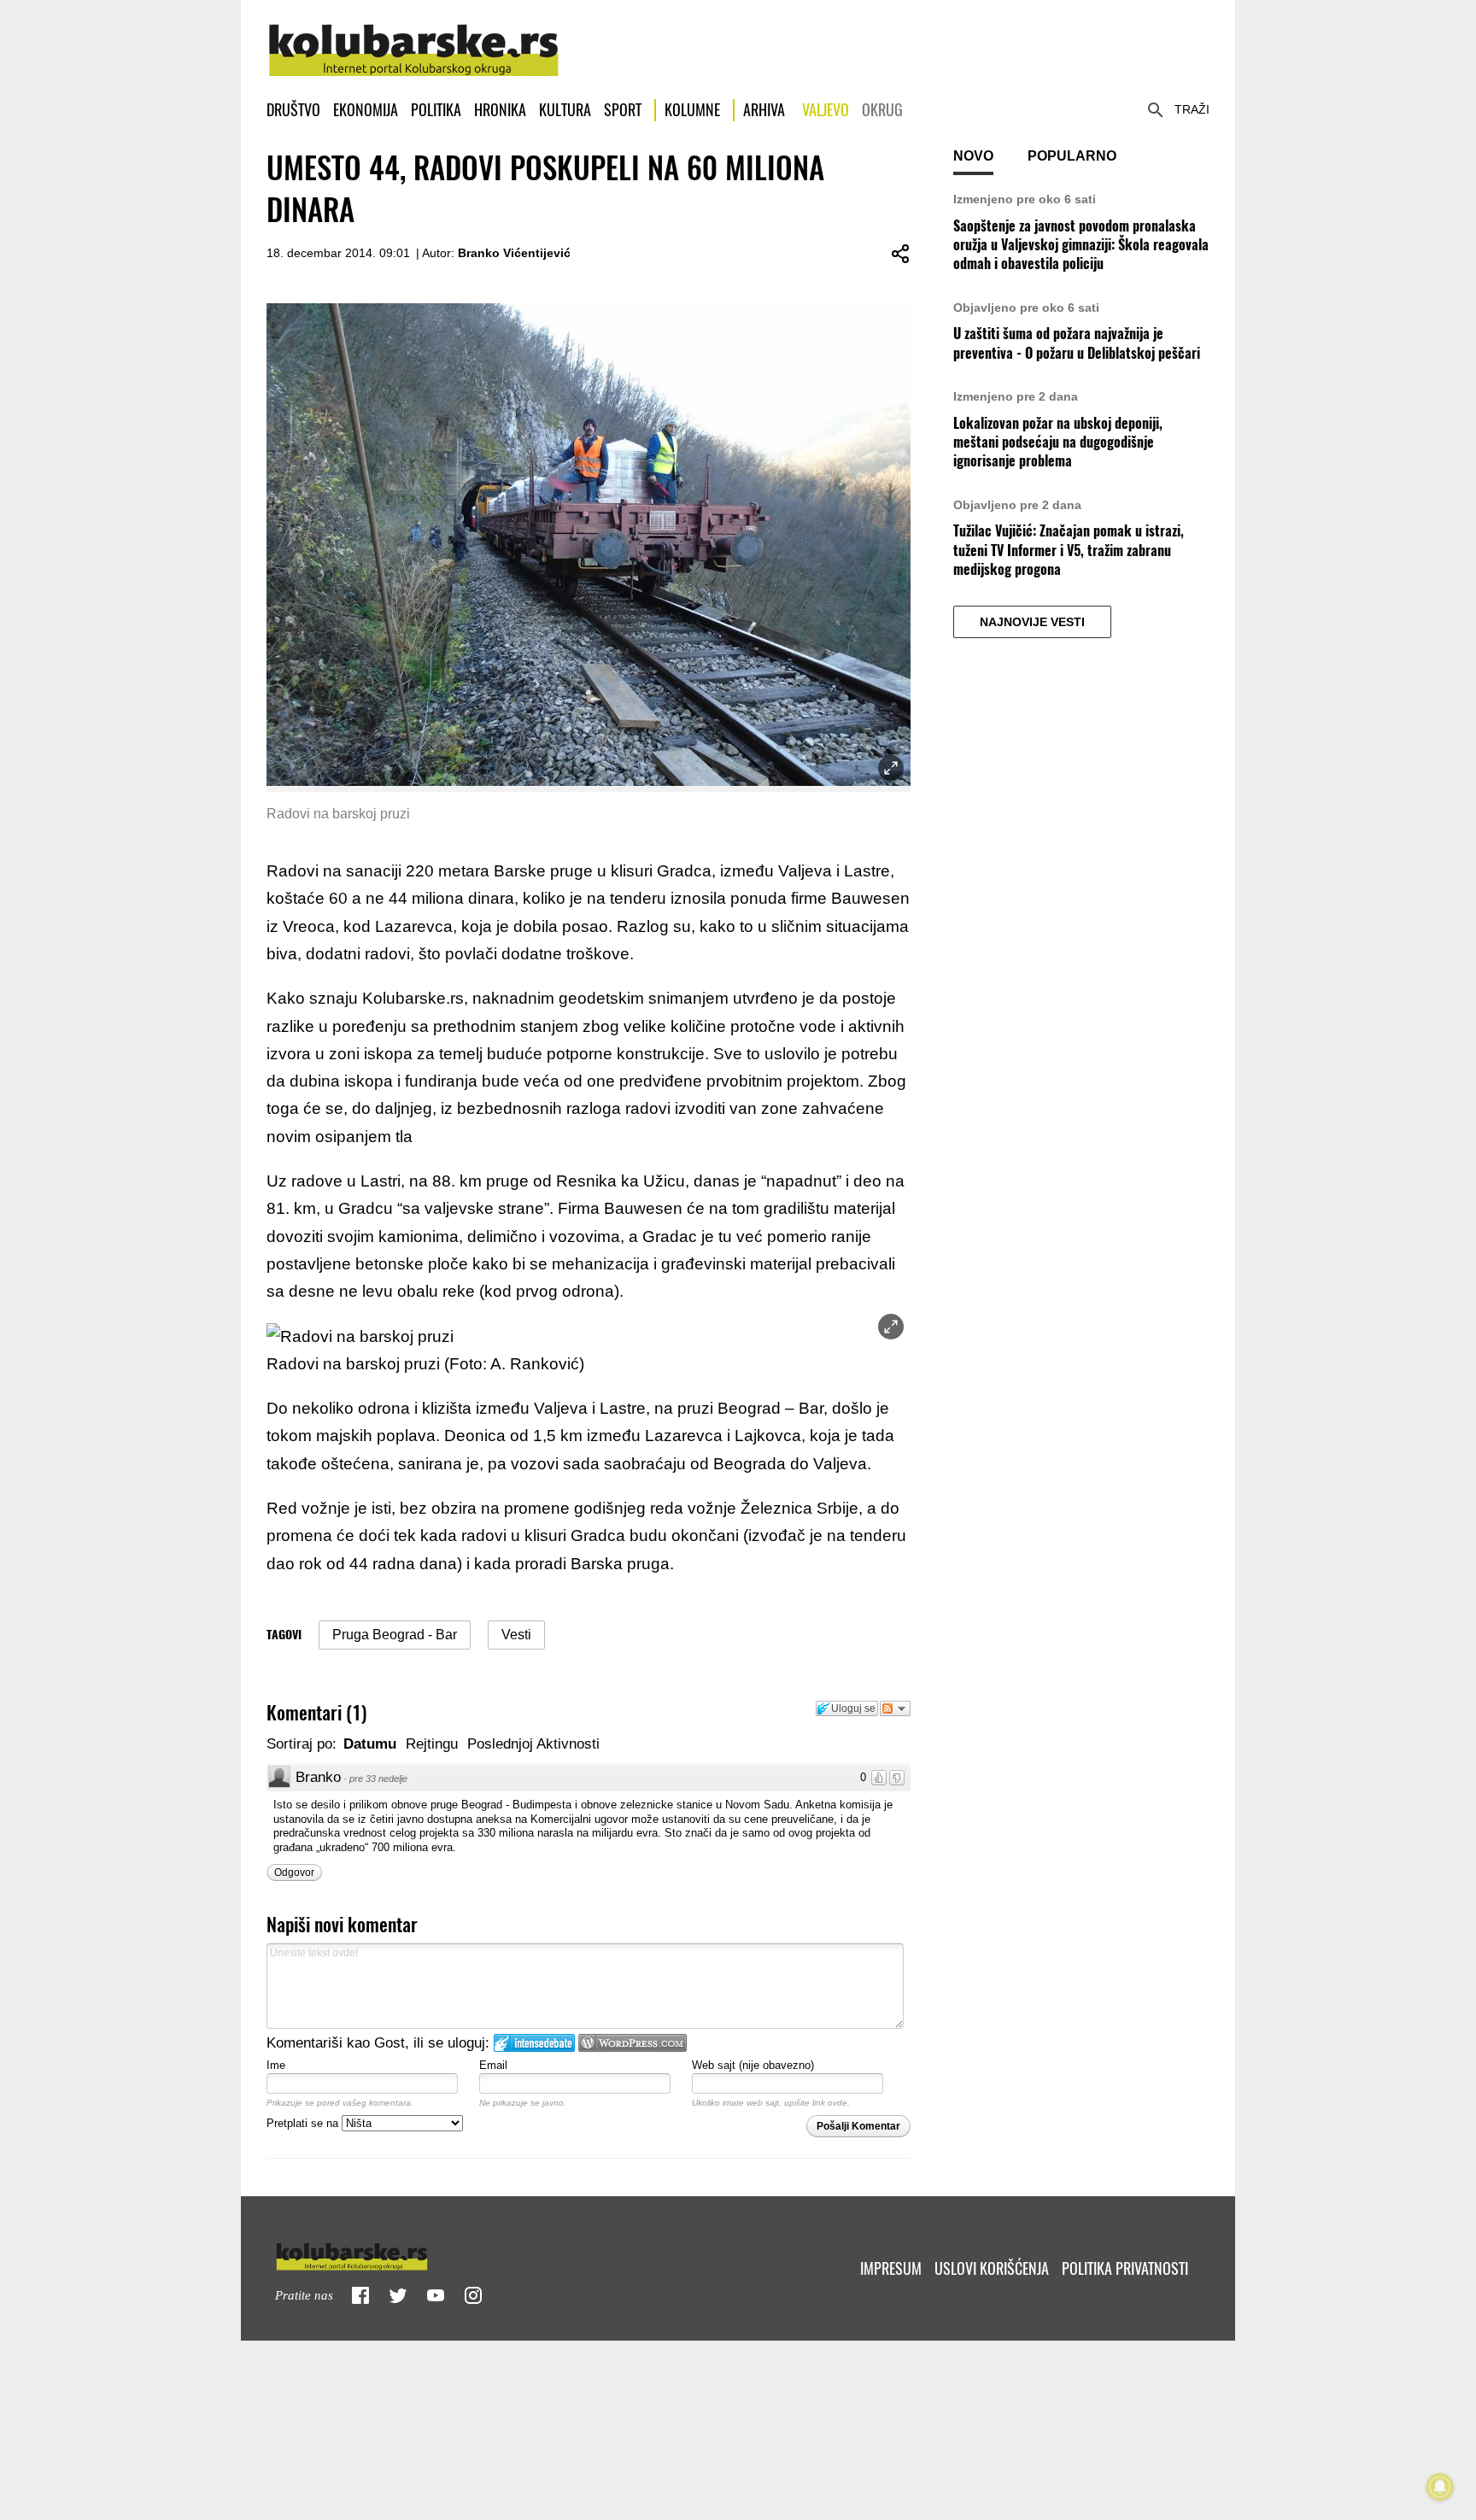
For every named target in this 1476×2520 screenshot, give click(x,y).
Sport (623, 110)
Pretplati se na (304, 2123)
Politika (436, 110)
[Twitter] (398, 2295)
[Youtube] (436, 2295)
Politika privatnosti (1125, 2268)
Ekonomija (366, 110)
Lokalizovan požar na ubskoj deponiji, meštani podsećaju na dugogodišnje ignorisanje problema (1058, 442)
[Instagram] (473, 2295)
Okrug (882, 110)
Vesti (516, 1635)
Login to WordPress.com (633, 2043)
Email (493, 2065)
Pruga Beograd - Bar (395, 1635)
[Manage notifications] (1440, 2487)
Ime (276, 2065)
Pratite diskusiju (895, 1708)
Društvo (293, 110)
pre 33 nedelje (378, 1779)
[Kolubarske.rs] (414, 41)
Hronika (500, 110)
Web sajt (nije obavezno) (753, 2065)
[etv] (388, 2253)
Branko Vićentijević (514, 253)
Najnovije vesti (1032, 622)
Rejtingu (432, 1744)
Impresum (891, 2268)
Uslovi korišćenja (992, 2268)
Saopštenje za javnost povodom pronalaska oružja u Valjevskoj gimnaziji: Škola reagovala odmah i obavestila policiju (1081, 245)
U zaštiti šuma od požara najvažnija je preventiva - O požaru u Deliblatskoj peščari (1077, 343)
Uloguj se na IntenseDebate (534, 2043)
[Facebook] (360, 2295)
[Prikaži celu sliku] (891, 1327)
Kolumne (692, 110)
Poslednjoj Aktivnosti (533, 1744)
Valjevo (826, 110)
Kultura (565, 110)
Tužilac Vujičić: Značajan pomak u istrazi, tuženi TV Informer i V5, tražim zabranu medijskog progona (1069, 550)
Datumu (370, 1744)
